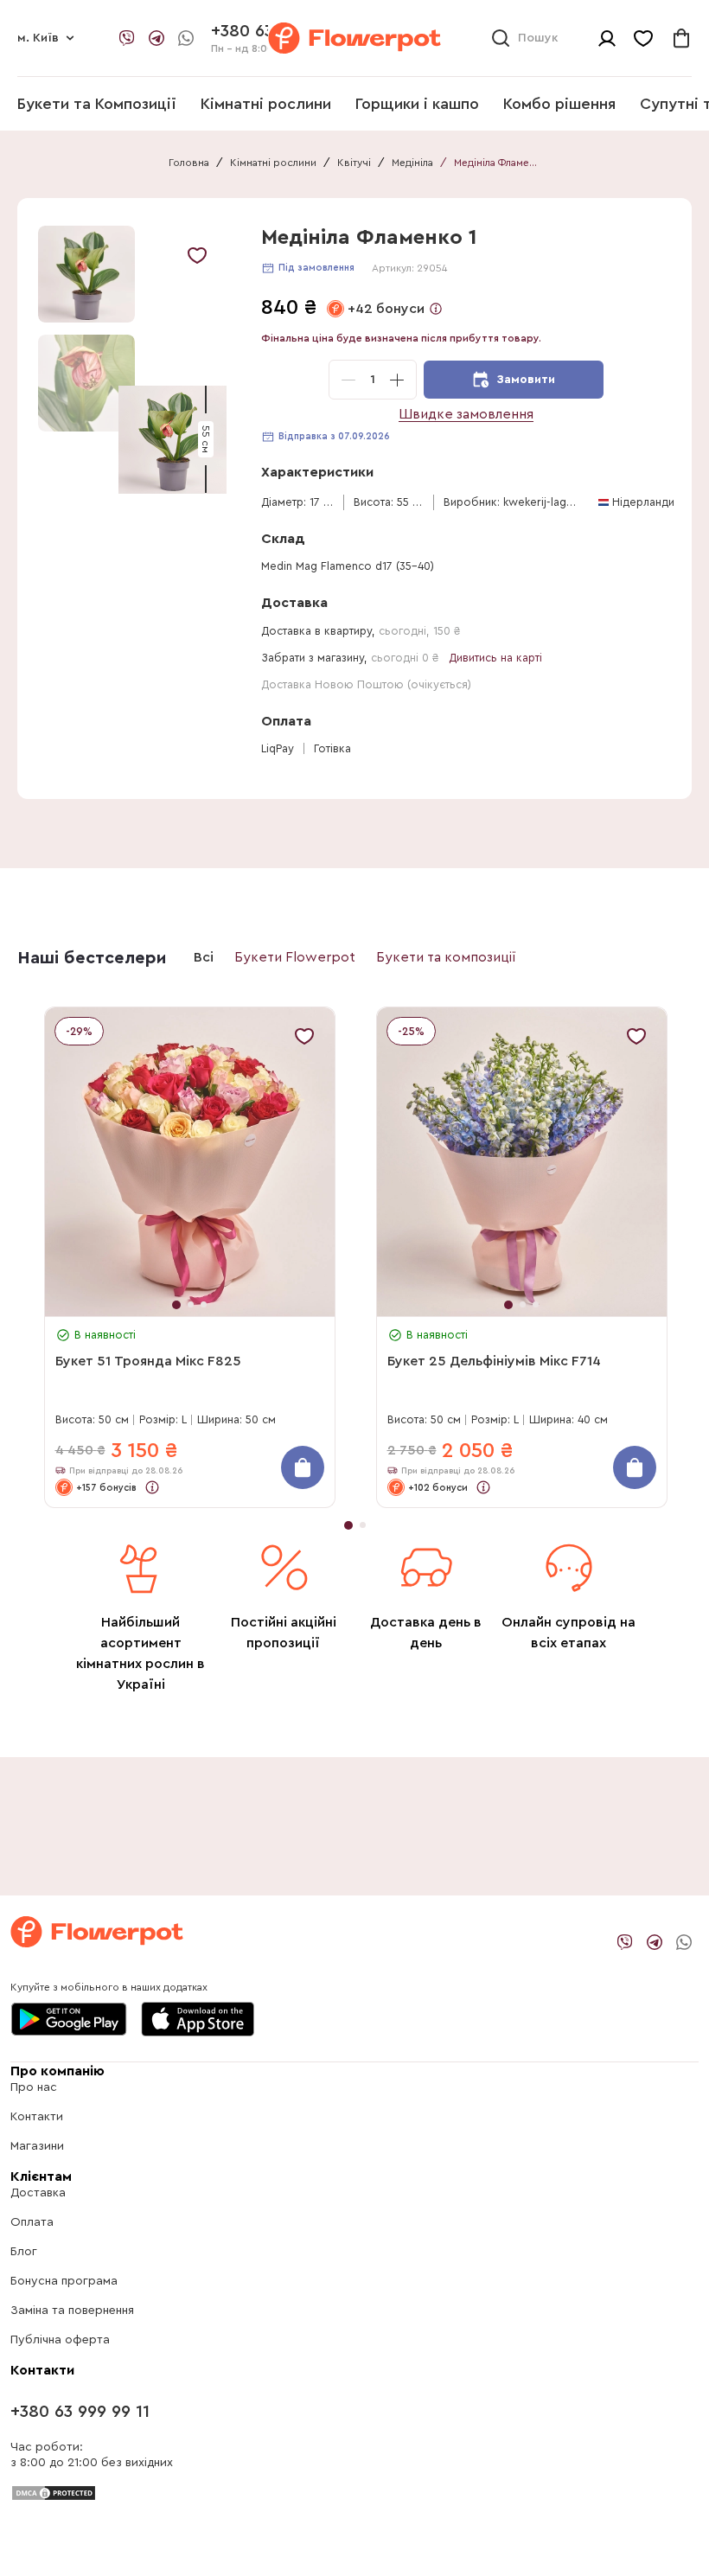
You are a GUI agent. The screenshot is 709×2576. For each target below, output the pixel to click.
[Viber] (127, 38)
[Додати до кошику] (303, 1467)
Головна (189, 163)
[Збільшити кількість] (397, 380)
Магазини (37, 2146)
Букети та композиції (446, 957)
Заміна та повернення (72, 2311)
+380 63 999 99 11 (80, 2412)
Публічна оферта (60, 2340)
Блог (24, 2252)
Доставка (38, 2193)
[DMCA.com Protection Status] (54, 2492)
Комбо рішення (559, 104)
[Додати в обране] (197, 255)
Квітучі (354, 163)
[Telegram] (156, 38)
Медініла (412, 163)
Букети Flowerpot (295, 957)
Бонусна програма (64, 2281)
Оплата (32, 2222)
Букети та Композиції (97, 104)
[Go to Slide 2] (86, 383)
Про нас (34, 2087)
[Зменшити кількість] (348, 380)
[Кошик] (681, 38)
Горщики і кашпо (417, 104)
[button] (172, 440)
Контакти (37, 2117)
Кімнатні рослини (266, 104)
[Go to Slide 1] (86, 274)
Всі (204, 957)
